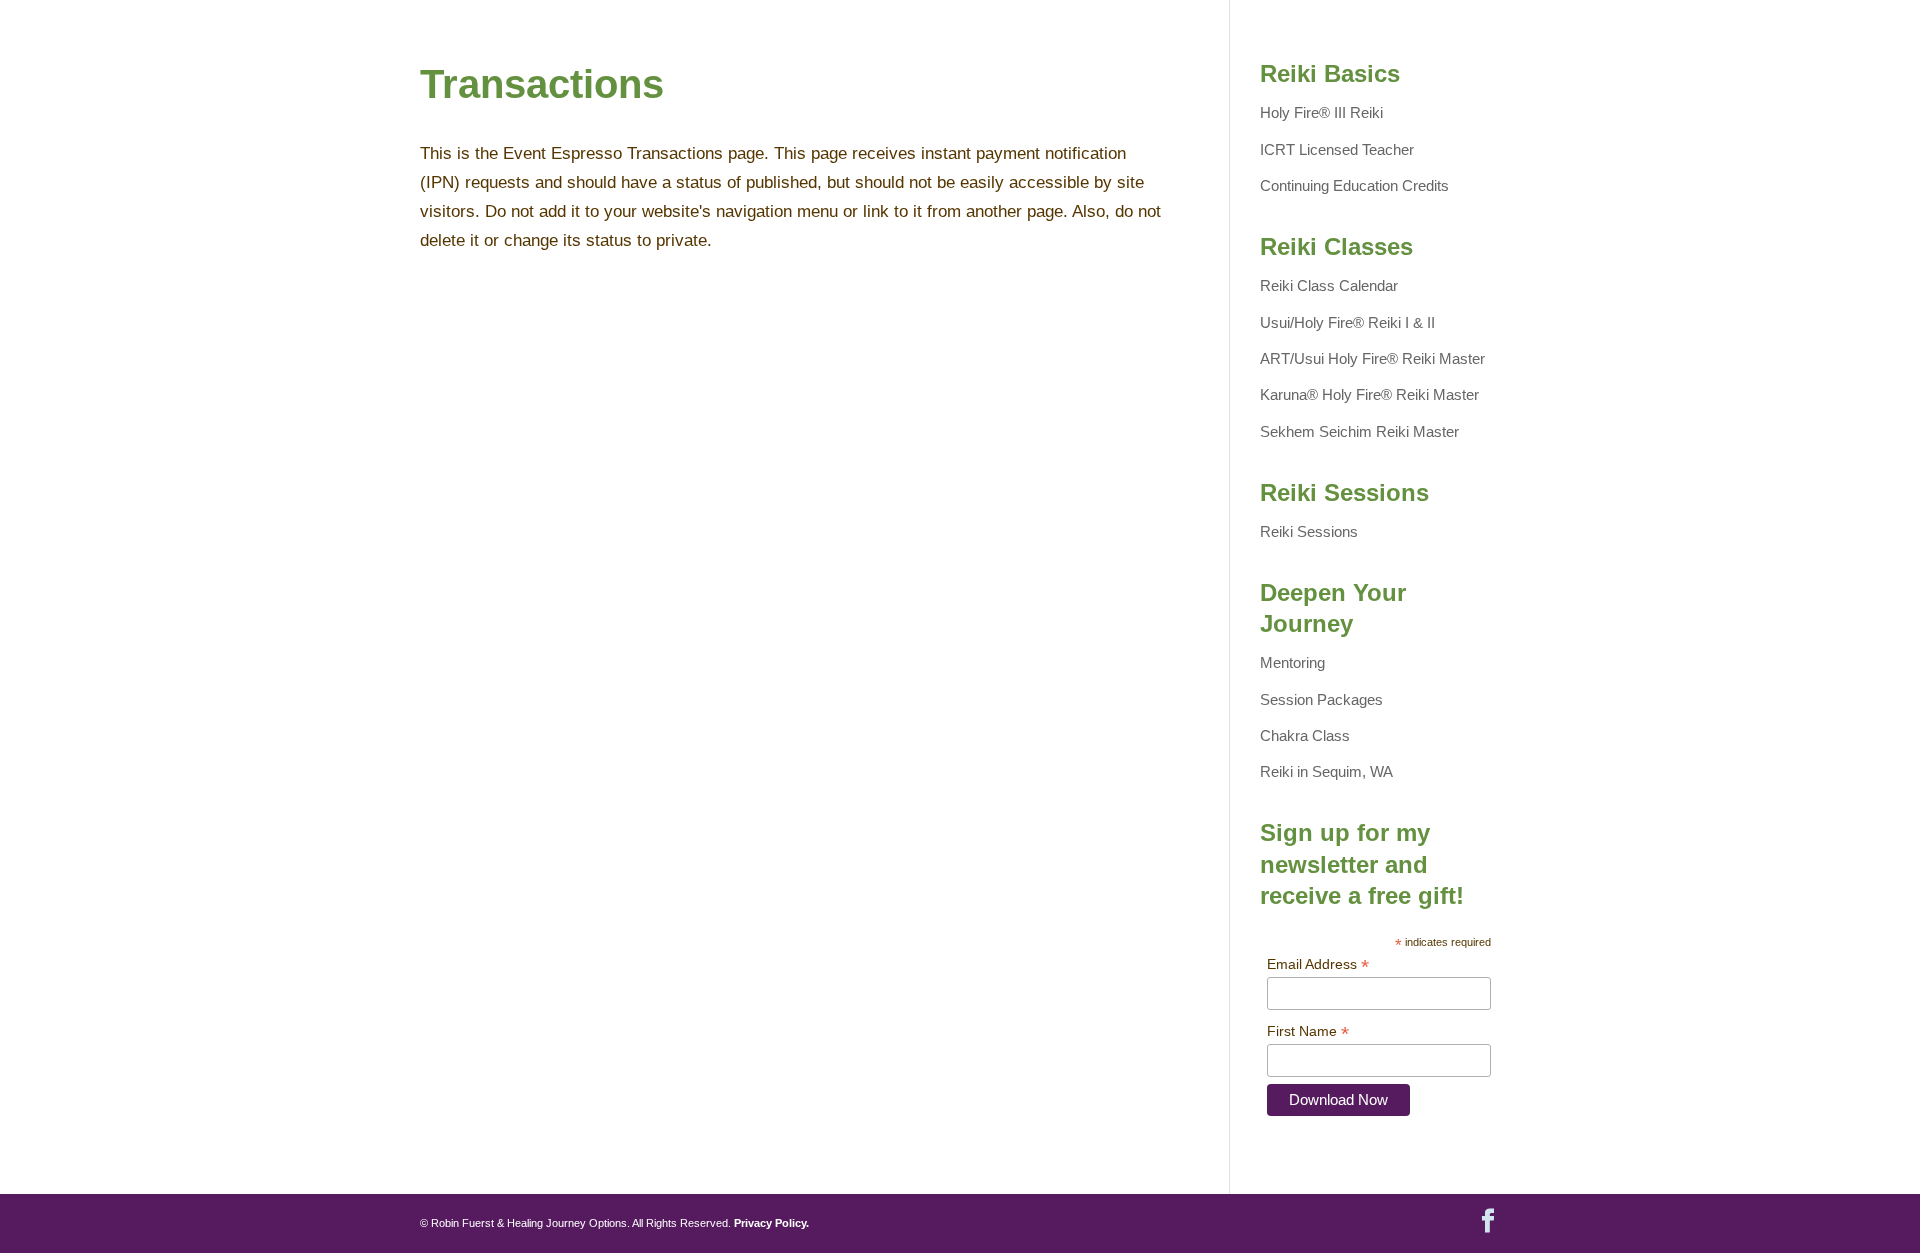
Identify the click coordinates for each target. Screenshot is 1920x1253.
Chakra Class (1305, 735)
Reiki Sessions (1309, 531)
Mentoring (1292, 662)
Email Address (1318, 964)
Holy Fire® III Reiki (1321, 112)
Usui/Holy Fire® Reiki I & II (1347, 322)
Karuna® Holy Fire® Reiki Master (1369, 394)
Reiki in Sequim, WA (1326, 771)
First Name (1308, 1031)
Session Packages (1321, 699)
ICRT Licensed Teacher (1337, 149)
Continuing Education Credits (1354, 185)
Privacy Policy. (771, 1223)
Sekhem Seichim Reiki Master (1359, 431)
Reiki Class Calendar (1329, 285)
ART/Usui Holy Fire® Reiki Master (1372, 358)
